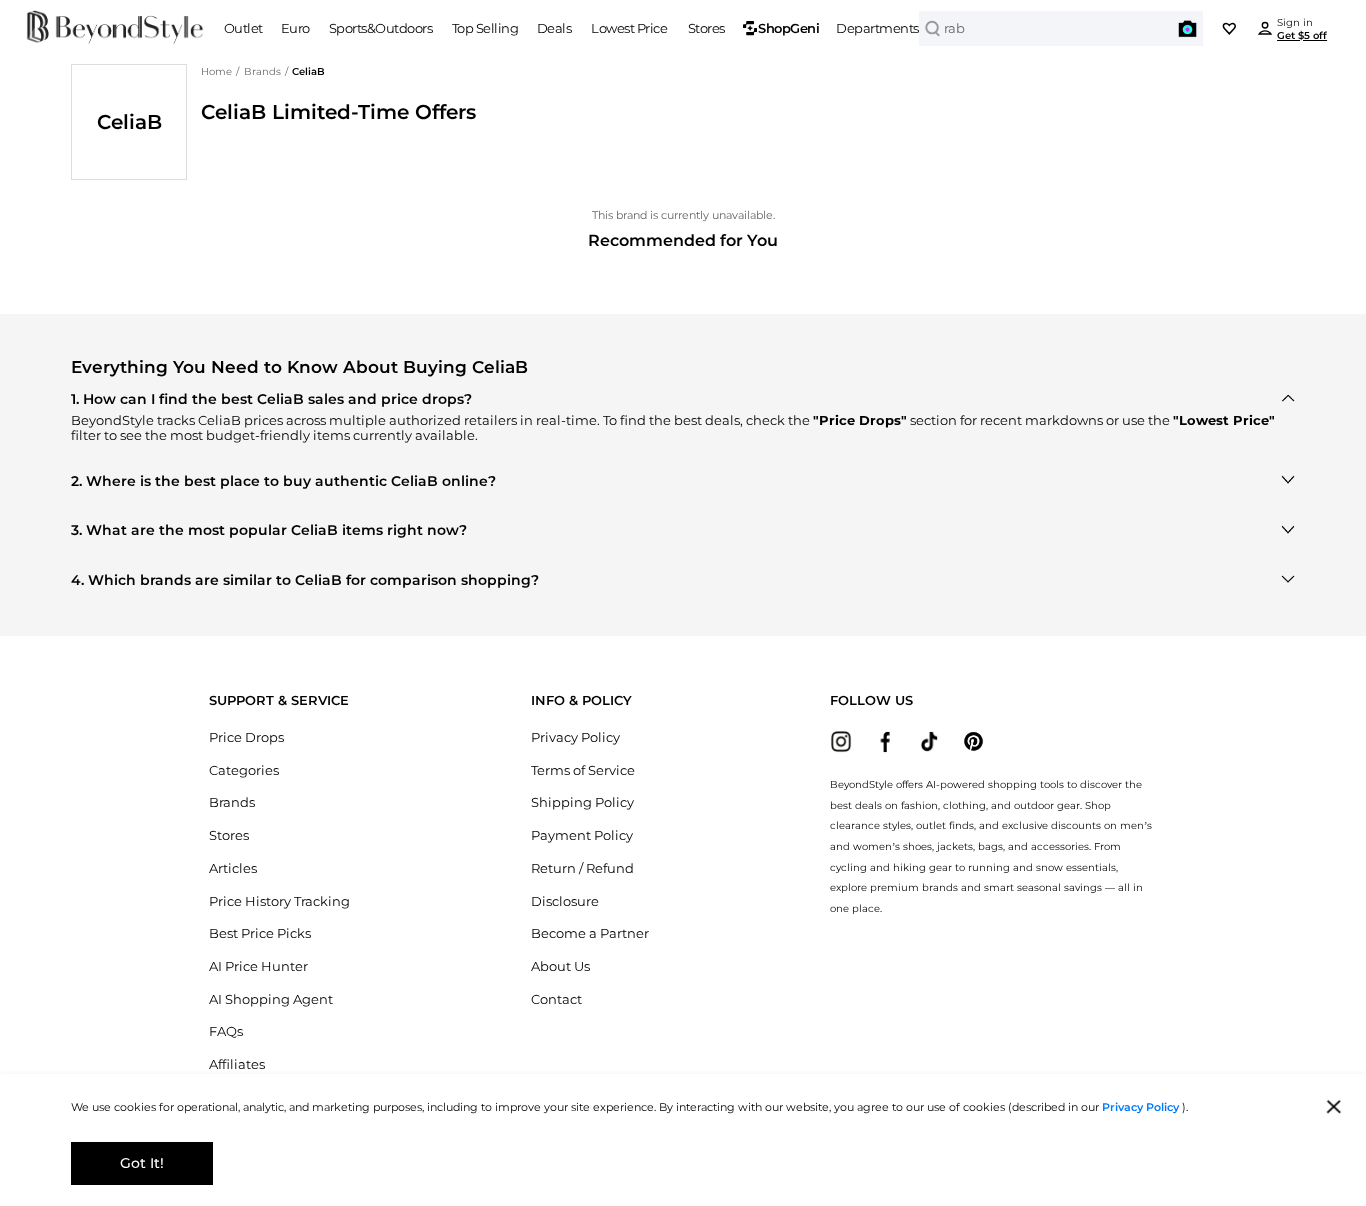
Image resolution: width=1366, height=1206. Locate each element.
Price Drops (246, 737)
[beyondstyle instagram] (841, 741)
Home (216, 71)
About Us (560, 966)
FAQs (226, 1031)
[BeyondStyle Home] (115, 28)
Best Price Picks (260, 933)
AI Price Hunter (258, 966)
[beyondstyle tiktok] (929, 741)
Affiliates (237, 1064)
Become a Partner (590, 933)
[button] (1188, 29)
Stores (229, 835)
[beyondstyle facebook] (885, 741)
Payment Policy (582, 835)
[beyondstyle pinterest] (973, 741)
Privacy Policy (575, 737)
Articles (233, 868)
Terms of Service (583, 770)
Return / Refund (582, 868)
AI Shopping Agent (271, 999)
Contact (556, 999)
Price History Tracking (279, 901)
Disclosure (565, 901)
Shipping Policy (582, 802)
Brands (262, 71)
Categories (244, 770)
